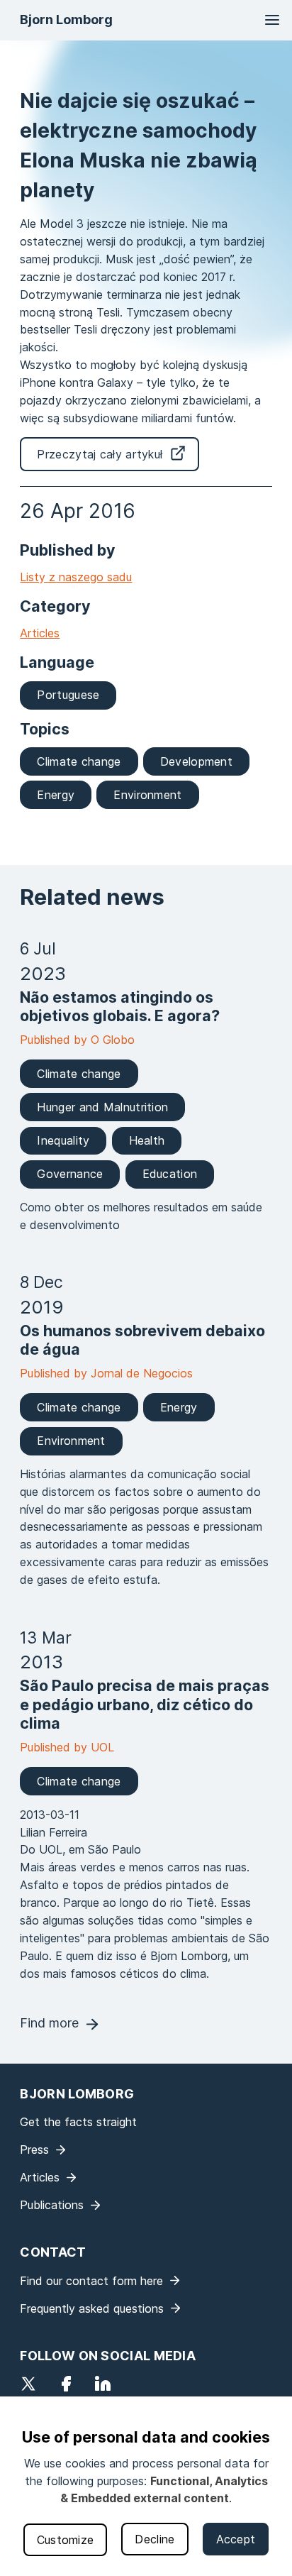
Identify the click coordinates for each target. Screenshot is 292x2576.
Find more (49, 2023)
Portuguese (68, 695)
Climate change (79, 761)
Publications (52, 2205)
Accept (236, 2539)
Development (196, 761)
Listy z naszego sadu (76, 577)
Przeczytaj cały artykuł (100, 454)
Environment (147, 795)
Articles (40, 633)
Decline (155, 2539)
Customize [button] (66, 2540)
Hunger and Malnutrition (102, 1107)
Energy (56, 795)
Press (34, 2150)
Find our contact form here (91, 2281)
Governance (70, 1174)
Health (147, 1140)
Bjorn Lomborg (66, 20)
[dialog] (146, 2486)
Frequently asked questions (92, 2308)
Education (170, 1174)
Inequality (63, 1140)
